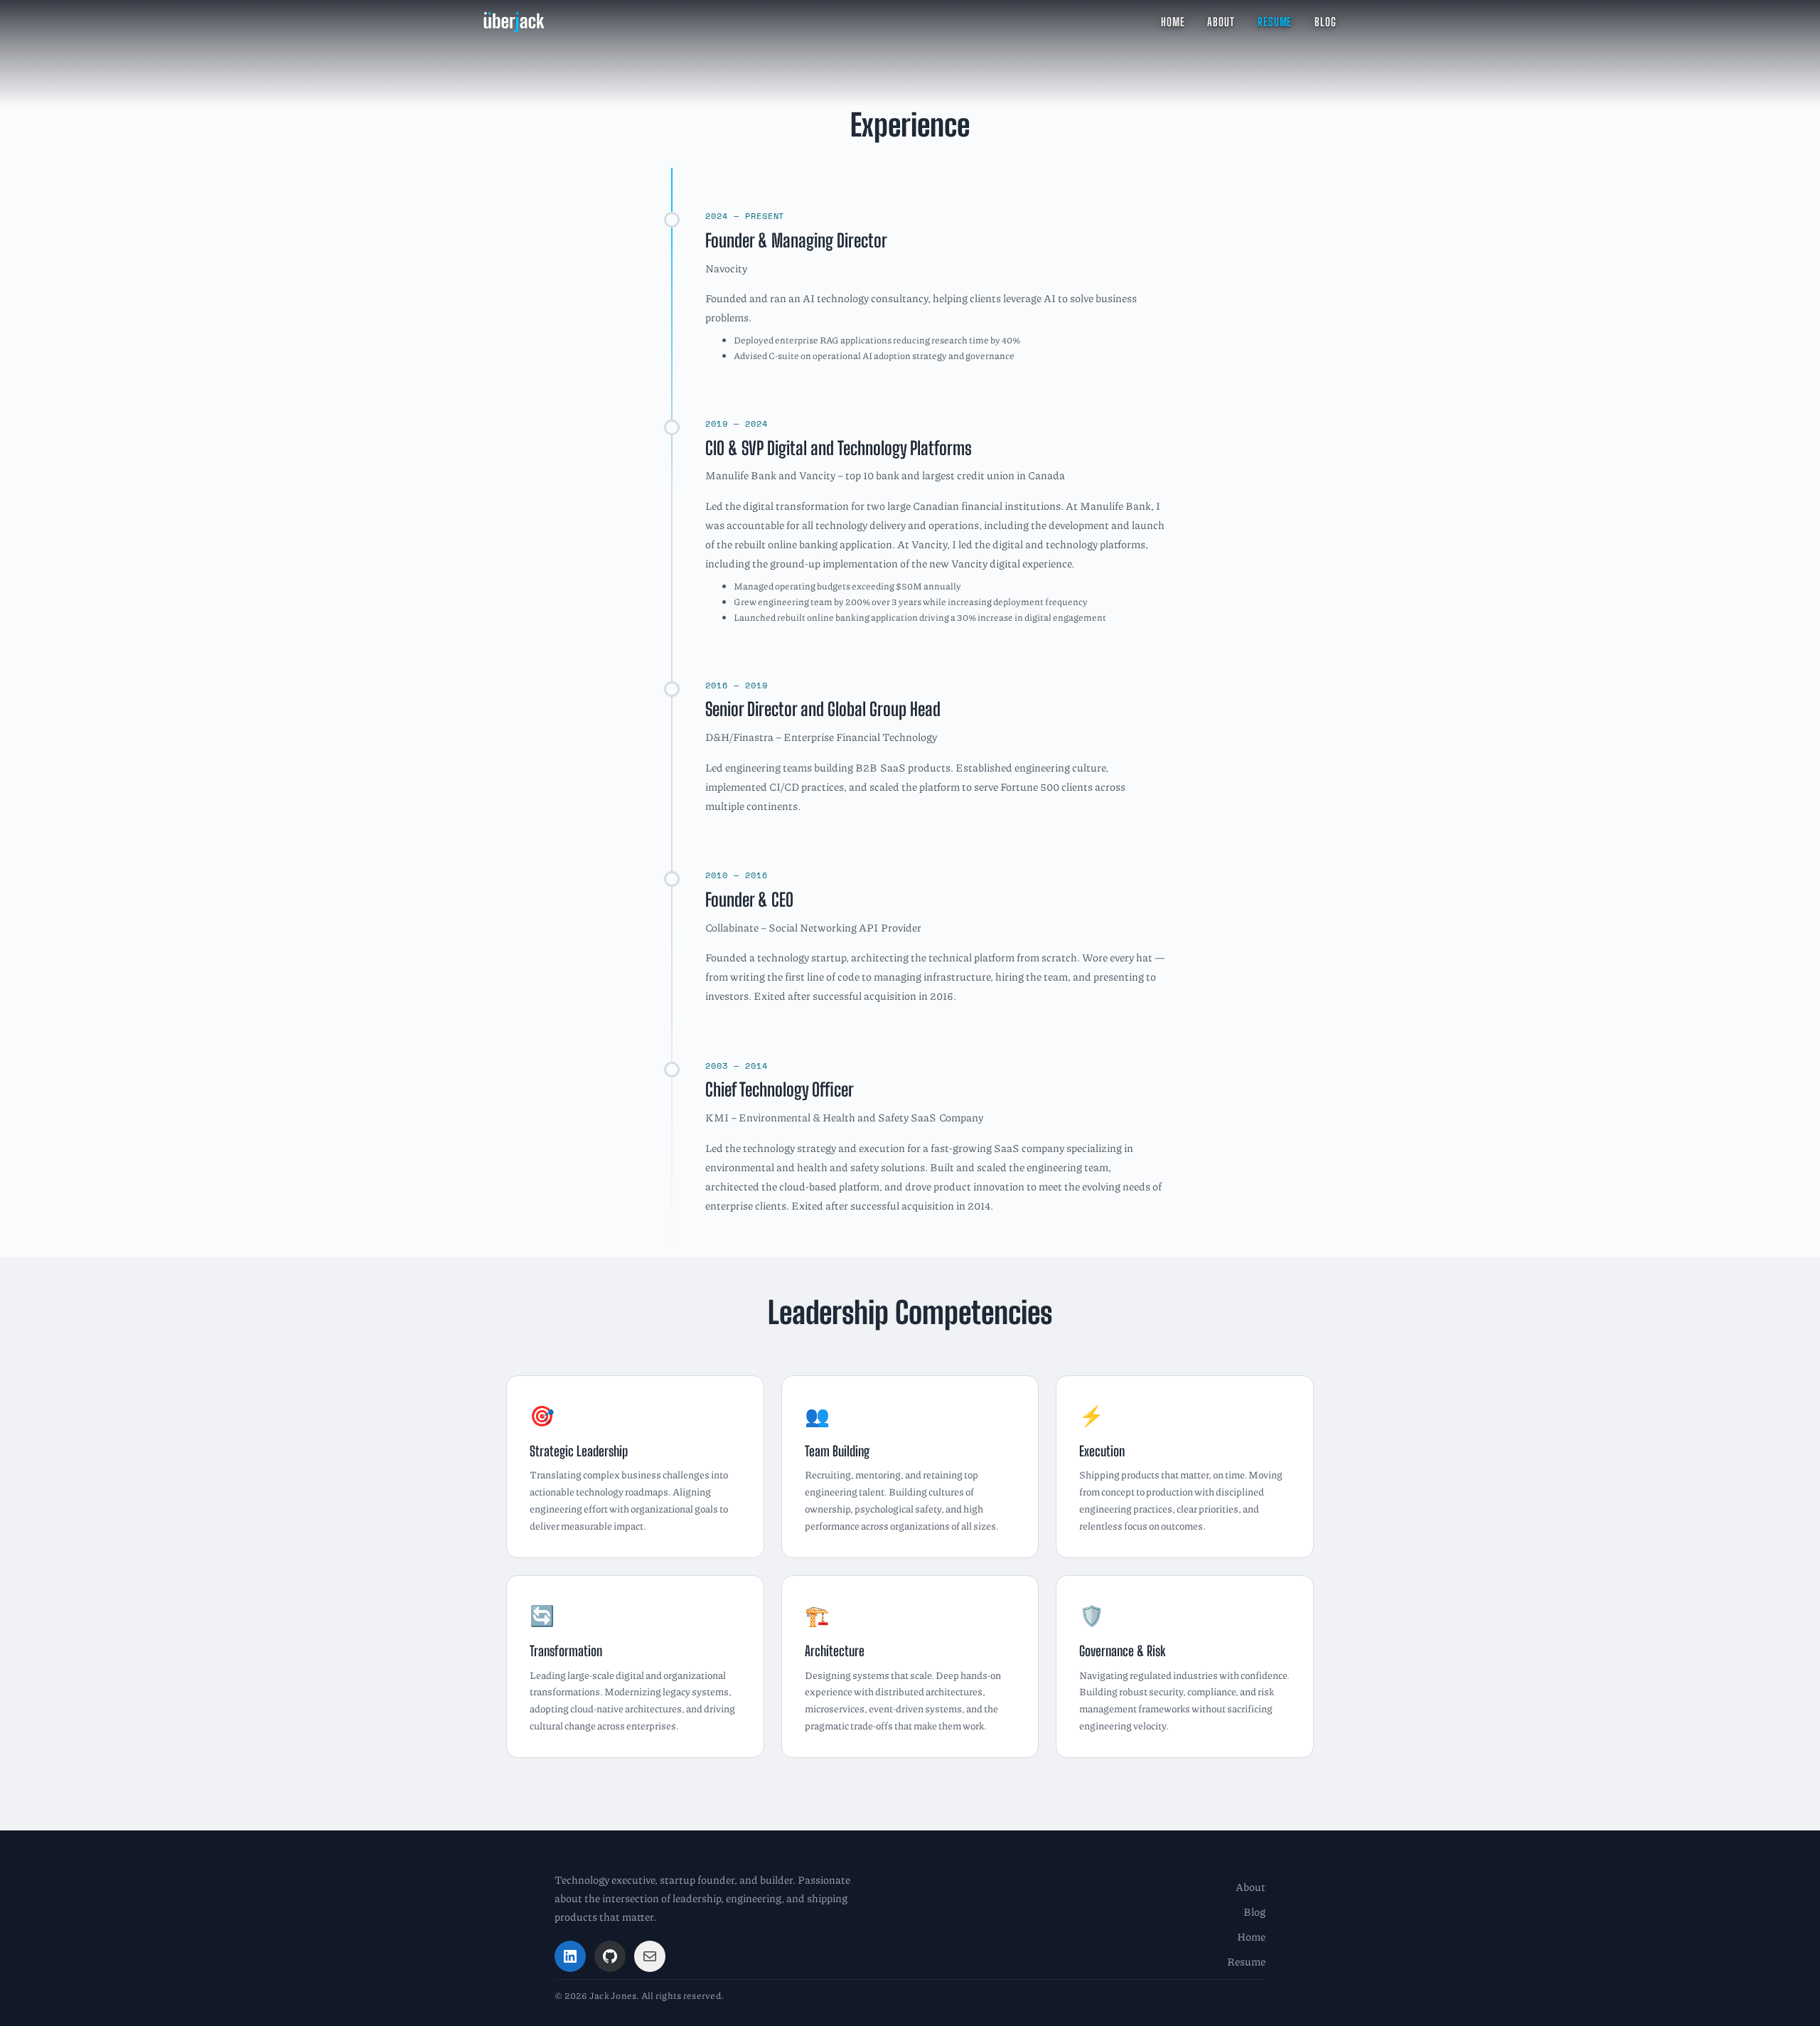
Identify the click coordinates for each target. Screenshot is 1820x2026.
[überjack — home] (514, 22)
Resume (1246, 1961)
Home (1251, 1936)
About (1251, 1887)
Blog (1254, 1912)
